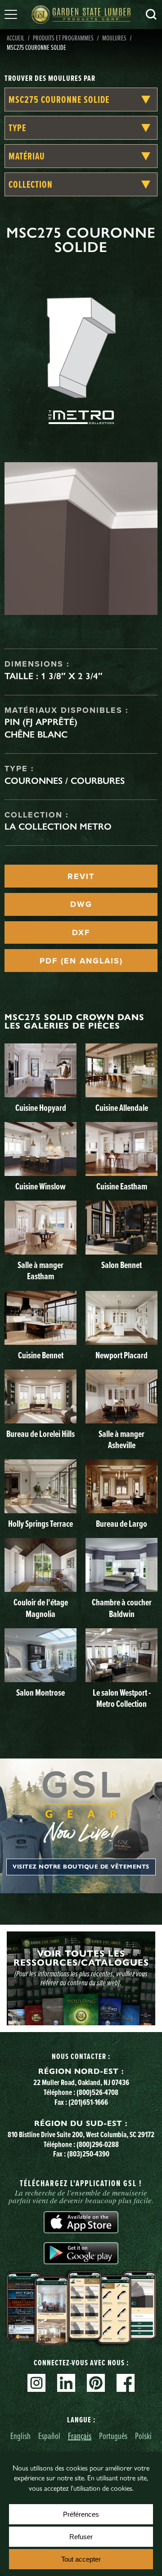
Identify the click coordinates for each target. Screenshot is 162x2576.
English (20, 2436)
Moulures (114, 38)
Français (80, 2436)
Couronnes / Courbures (65, 781)
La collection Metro (58, 826)
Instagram (36, 2383)
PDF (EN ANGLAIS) (81, 961)
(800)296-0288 (98, 2144)
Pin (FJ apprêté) (41, 722)
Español (49, 2436)
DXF (81, 932)
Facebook (126, 2383)
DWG (81, 904)
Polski (143, 2436)
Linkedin (66, 2383)
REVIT (81, 876)
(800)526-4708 (97, 2092)
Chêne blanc (36, 734)
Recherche (151, 14)
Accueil (16, 38)
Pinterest (96, 2383)
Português (113, 2436)
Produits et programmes (63, 38)
